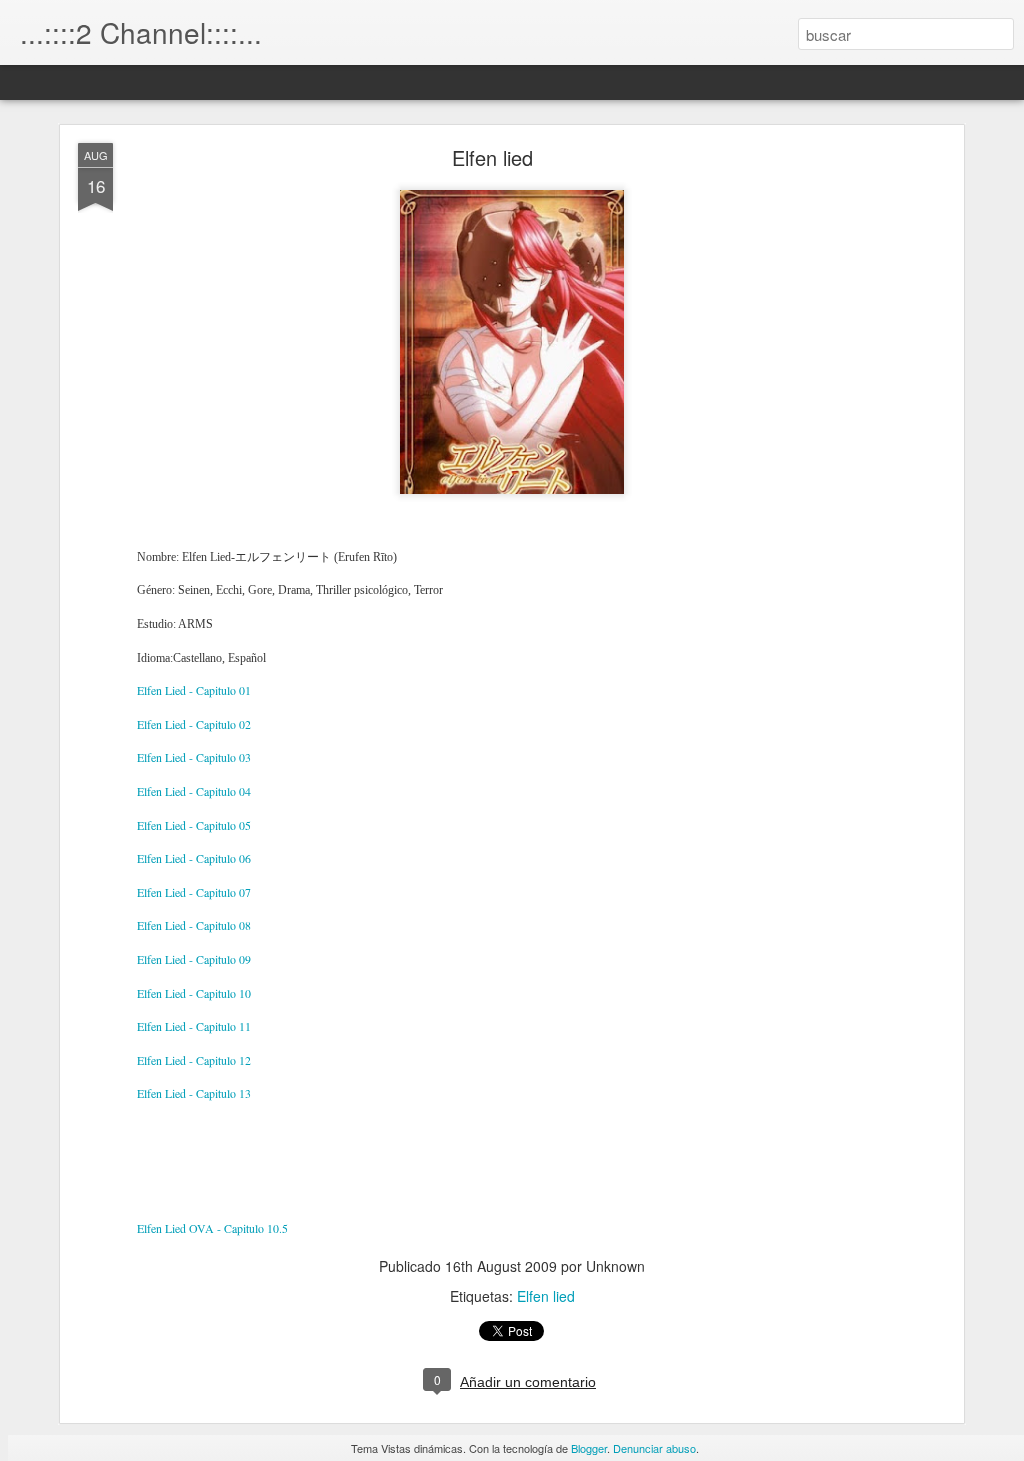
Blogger (589, 1448)
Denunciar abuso (654, 1448)
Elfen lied (492, 157)
